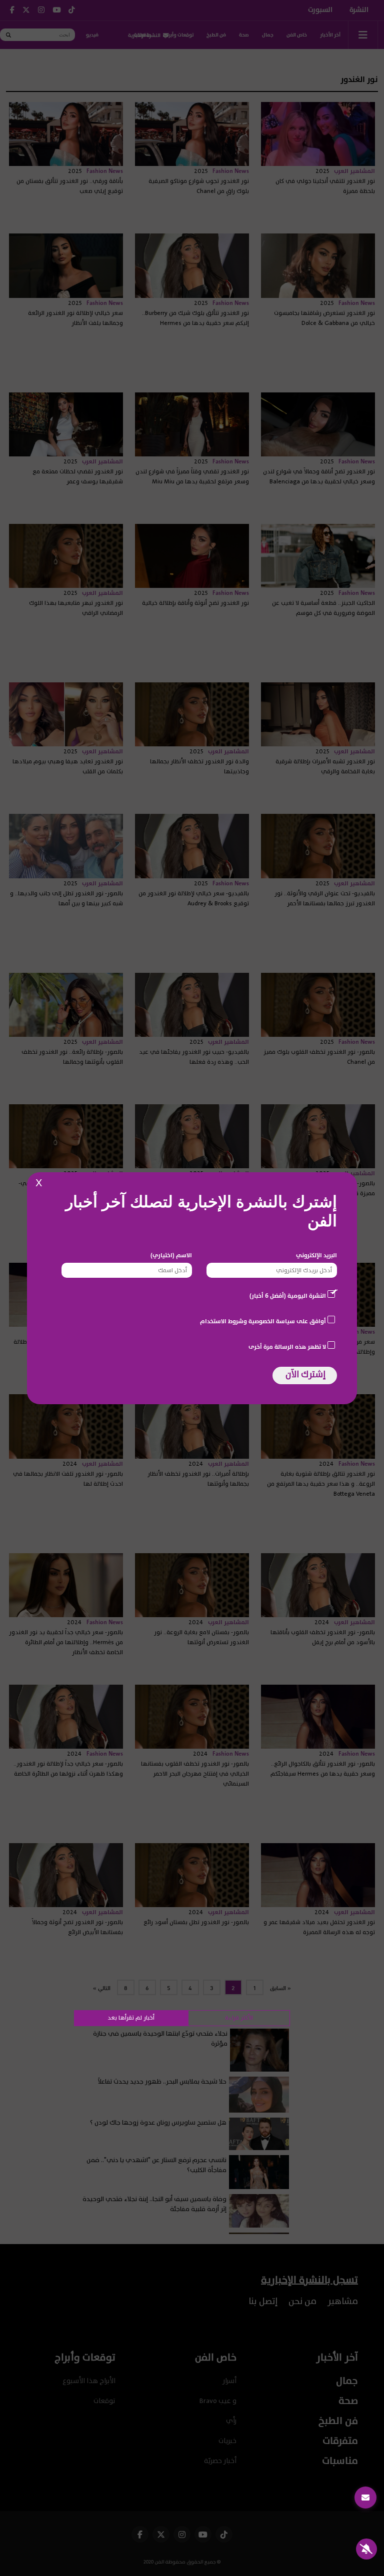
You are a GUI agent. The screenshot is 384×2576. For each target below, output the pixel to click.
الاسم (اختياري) (171, 1255)
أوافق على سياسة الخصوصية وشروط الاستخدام (263, 1321)
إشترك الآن (305, 1374)
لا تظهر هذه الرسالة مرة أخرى (287, 1347)
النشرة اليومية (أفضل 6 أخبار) (288, 1296)
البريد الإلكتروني (316, 1255)
